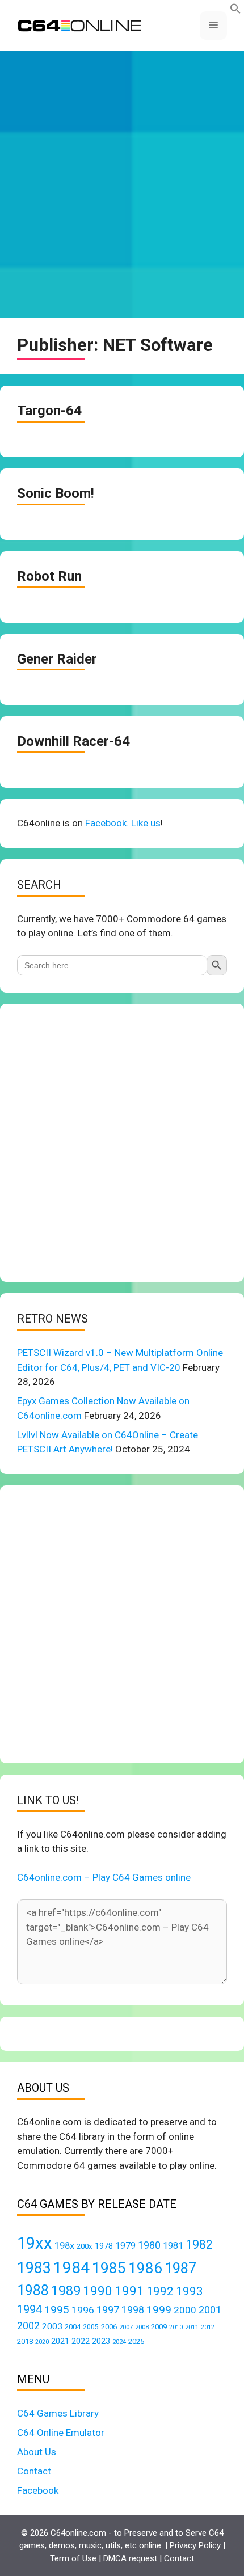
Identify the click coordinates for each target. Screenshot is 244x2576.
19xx (35, 2243)
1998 (133, 2310)
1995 (57, 2310)
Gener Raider (57, 659)
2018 (25, 2341)
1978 (104, 2246)
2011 (192, 2327)
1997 (108, 2310)
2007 (126, 2327)
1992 (160, 2291)
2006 (109, 2327)
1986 (145, 2268)
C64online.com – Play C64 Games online (104, 1877)
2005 (91, 2327)
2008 (142, 2327)
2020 (42, 2342)
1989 (66, 2291)
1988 (33, 2290)
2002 (28, 2326)
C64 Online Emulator (61, 2433)
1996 (83, 2310)
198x (64, 2246)
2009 (159, 2327)
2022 (81, 2341)
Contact (34, 2471)
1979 (125, 2246)
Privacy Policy (195, 2545)
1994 (30, 2309)
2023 (101, 2341)
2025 (136, 2341)
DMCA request (130, 2558)
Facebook (38, 2490)
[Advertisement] (122, 184)
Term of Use (73, 2558)
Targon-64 (49, 411)
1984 (71, 2268)
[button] (235, 11)
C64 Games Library (58, 2413)
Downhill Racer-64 (73, 741)
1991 (129, 2291)
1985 (109, 2268)
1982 (199, 2245)
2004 (73, 2327)
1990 (98, 2291)
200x (85, 2246)
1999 (159, 2310)
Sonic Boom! (56, 493)
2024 (119, 2342)
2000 (185, 2310)
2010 (176, 2327)
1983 (34, 2268)
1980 (149, 2245)
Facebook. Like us (123, 823)
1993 (190, 2291)
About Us (37, 2452)
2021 (60, 2341)
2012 (208, 2327)
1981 (173, 2246)
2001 (210, 2310)
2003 (52, 2326)
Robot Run (49, 576)
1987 (180, 2268)
